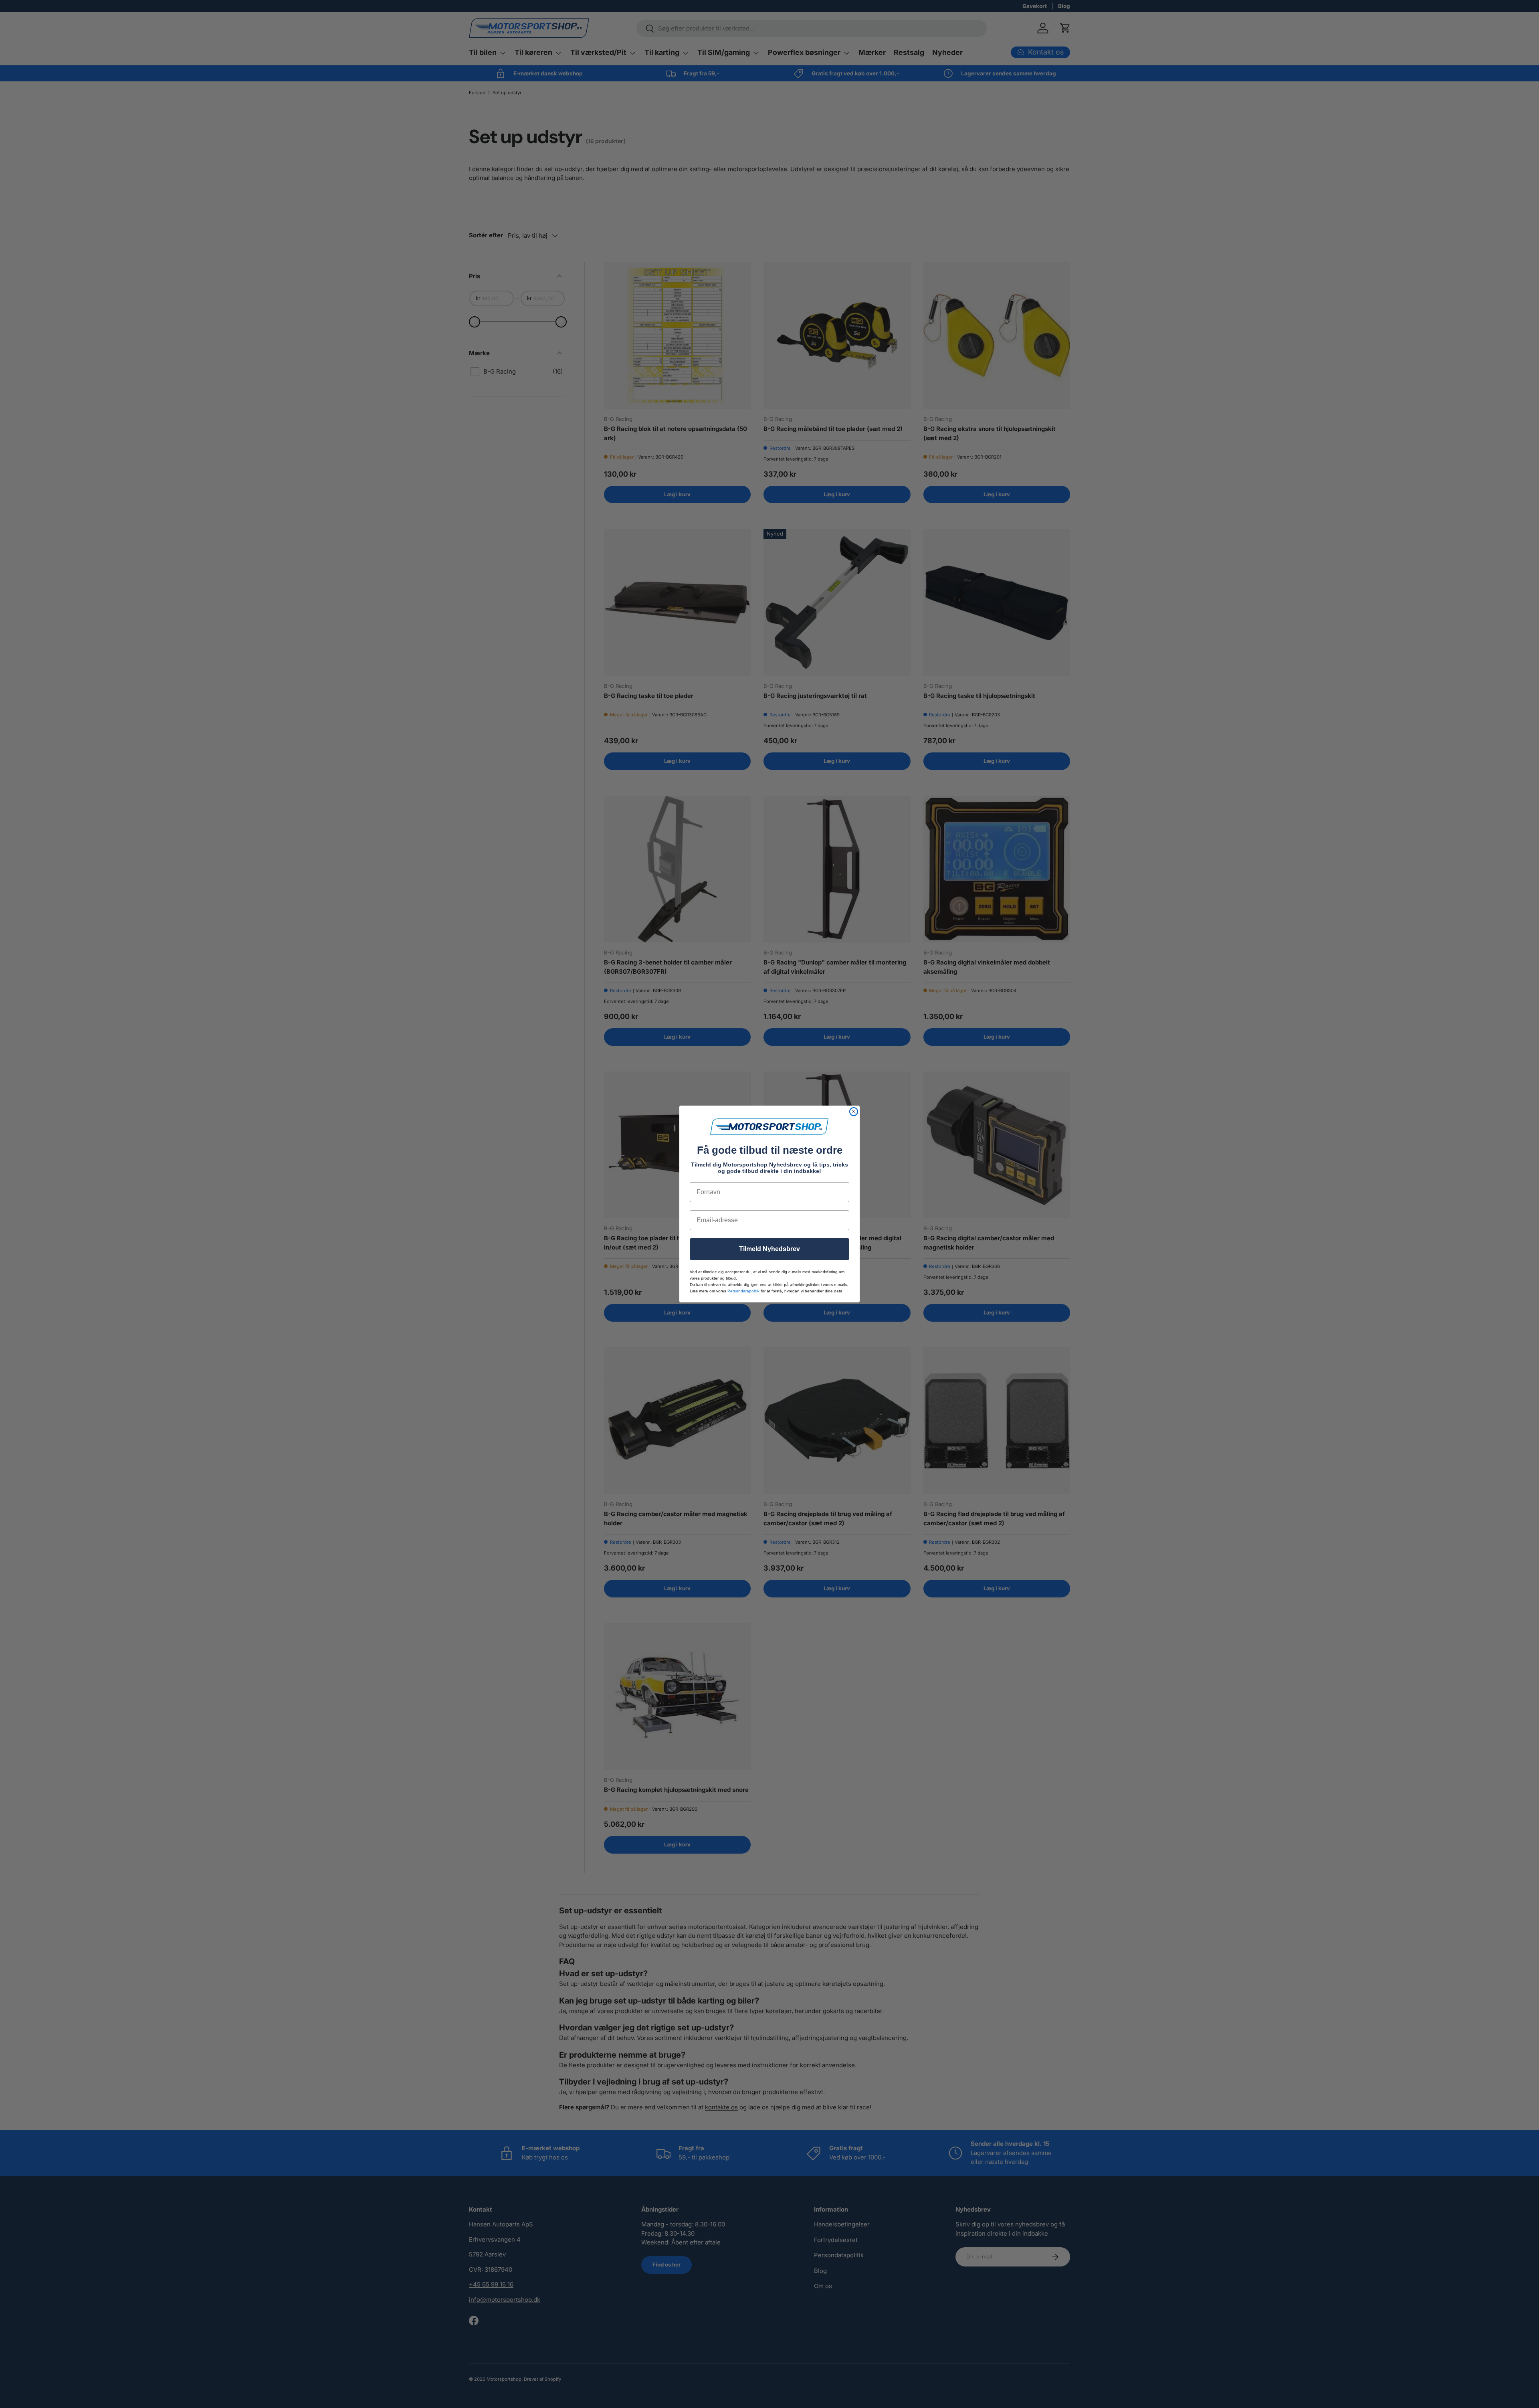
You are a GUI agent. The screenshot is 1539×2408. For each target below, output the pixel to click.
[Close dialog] (854, 1112)
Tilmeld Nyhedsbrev (769, 1249)
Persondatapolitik (743, 1291)
